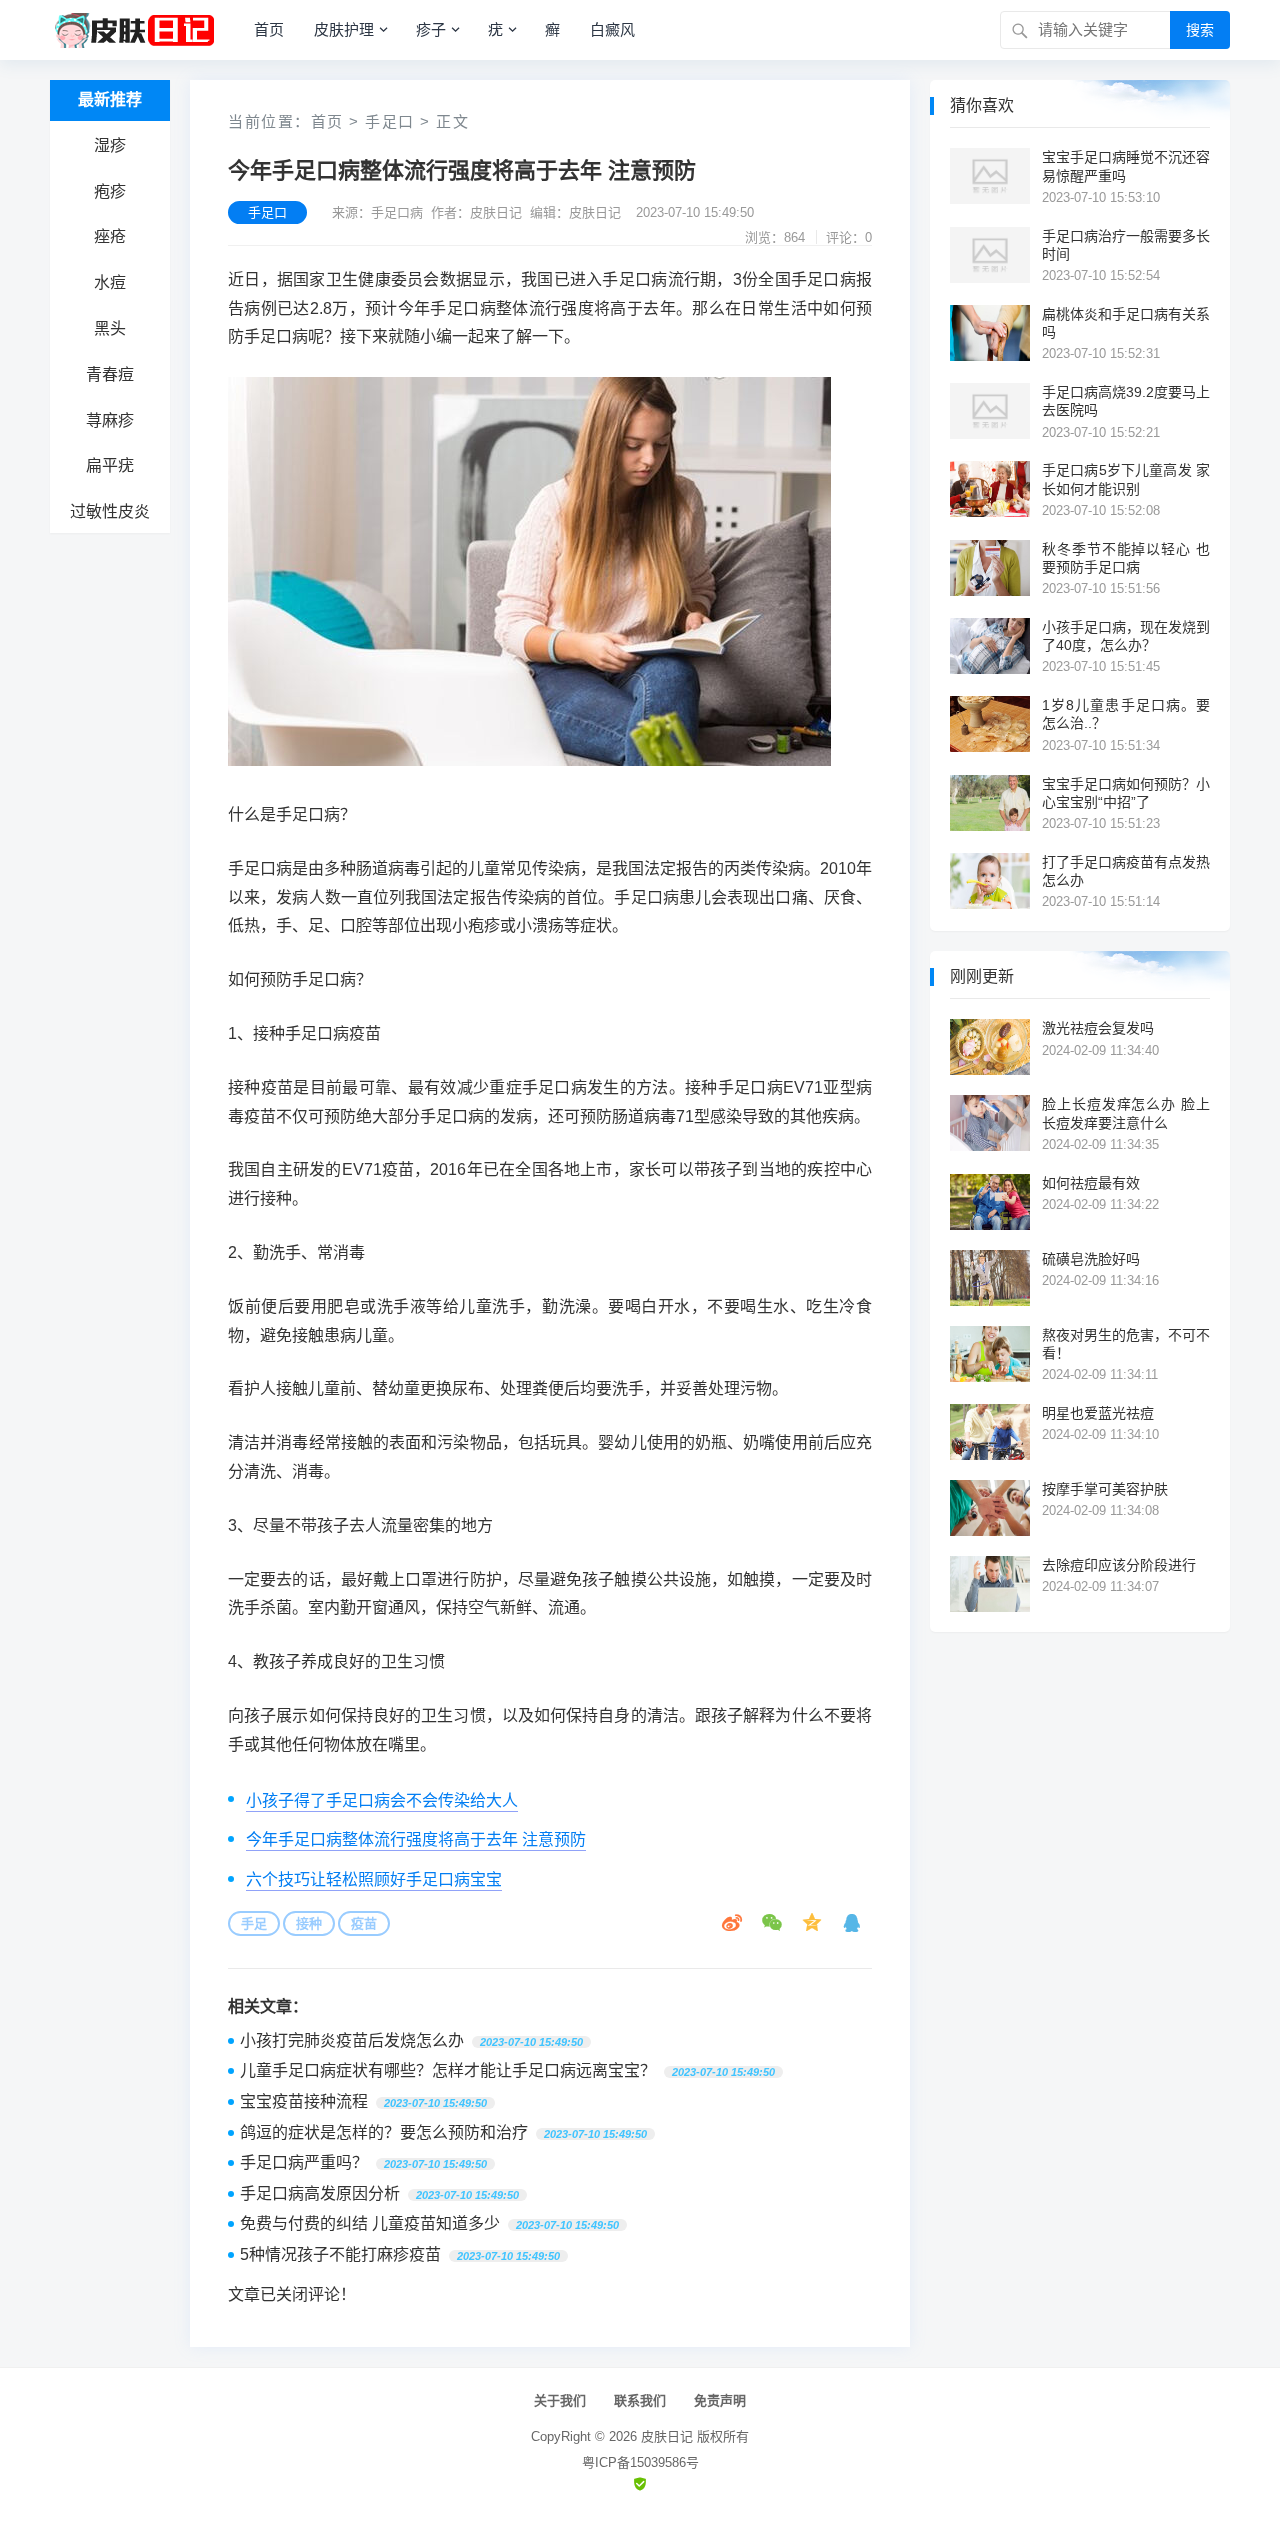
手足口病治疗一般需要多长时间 (1126, 245)
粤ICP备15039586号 (640, 2462)
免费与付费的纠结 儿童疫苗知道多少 (370, 2223)
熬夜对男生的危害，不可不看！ (1126, 1344)
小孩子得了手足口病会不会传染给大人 (382, 1800)
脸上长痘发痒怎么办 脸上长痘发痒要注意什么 (1126, 1113)
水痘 (110, 282)
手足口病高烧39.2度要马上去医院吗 (1126, 401)
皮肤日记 (667, 2436)
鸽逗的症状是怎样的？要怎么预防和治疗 (384, 2132)
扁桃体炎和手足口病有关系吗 (1126, 323)
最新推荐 (110, 99)
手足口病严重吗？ (304, 2162)
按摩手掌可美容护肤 (1105, 1489)
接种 (309, 1923)
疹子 (431, 29)
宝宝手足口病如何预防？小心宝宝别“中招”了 (1126, 793)
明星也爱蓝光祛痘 (1098, 1413)
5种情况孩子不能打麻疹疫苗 (340, 2254)
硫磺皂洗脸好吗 (1091, 1259)
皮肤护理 (344, 29)
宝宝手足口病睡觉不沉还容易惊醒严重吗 (1126, 166)
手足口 (390, 121)
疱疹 (110, 191)
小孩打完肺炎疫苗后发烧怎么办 (352, 2040)
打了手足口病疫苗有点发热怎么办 (1126, 871)
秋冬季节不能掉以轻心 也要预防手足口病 (1126, 558)
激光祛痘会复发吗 (1098, 1028)
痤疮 (110, 236)
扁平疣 (110, 465)
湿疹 (110, 145)
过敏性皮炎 (110, 511)
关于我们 (560, 2400)
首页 (269, 29)
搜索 (1200, 30)
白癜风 (612, 29)
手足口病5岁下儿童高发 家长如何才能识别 (1126, 479)
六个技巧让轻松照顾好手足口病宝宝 (374, 1879)
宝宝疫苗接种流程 (304, 2101)
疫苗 (364, 1923)
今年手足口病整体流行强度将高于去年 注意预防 (416, 1839)
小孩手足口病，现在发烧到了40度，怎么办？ (1126, 636)
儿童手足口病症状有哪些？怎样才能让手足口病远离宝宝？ (448, 2070)
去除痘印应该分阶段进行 (1119, 1565)
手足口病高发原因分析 (320, 2193)
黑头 (110, 328)
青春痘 (110, 374)
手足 (254, 1923)
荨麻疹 (110, 420)
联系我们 (640, 2400)
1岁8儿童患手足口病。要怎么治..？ (1126, 714)
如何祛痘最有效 (1091, 1183)
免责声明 (720, 2400)
